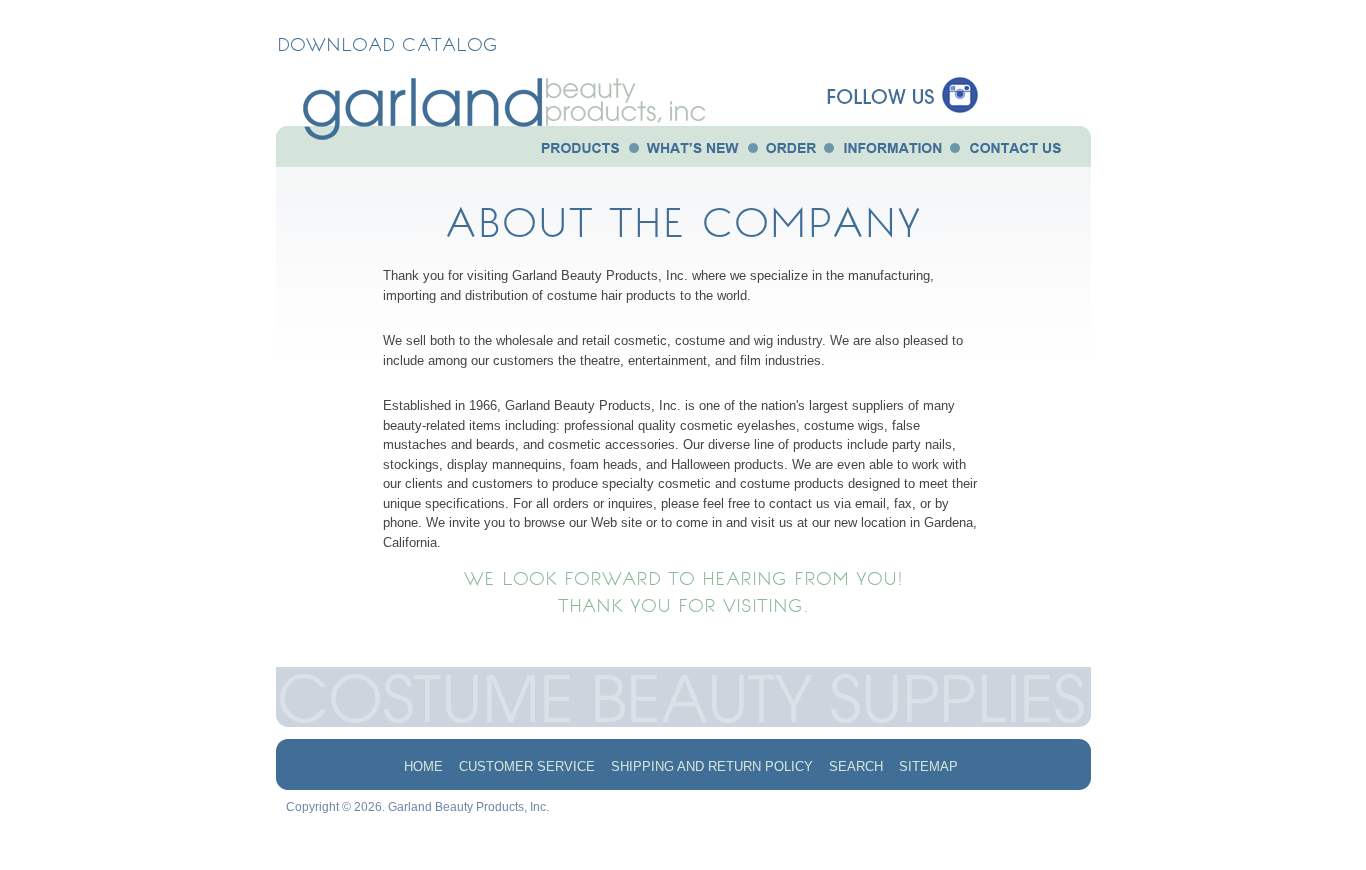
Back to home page (526, 132)
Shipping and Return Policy (712, 766)
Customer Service (527, 766)
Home (423, 766)
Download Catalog (387, 44)
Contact (1014, 151)
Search (856, 766)
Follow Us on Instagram (901, 78)
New (692, 151)
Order (790, 151)
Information (892, 151)
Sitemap (928, 766)
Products (575, 151)
